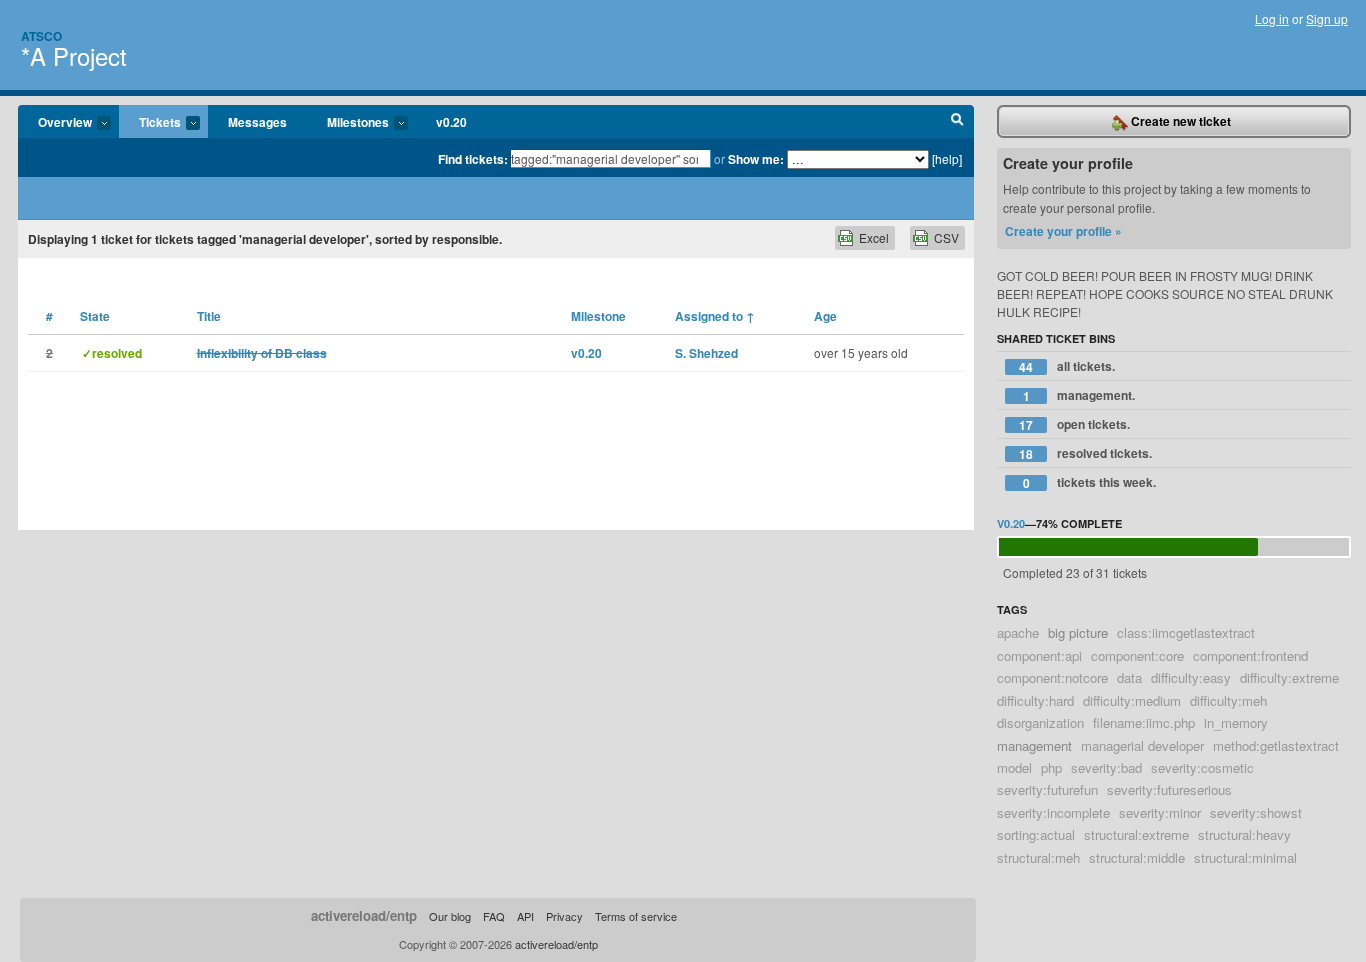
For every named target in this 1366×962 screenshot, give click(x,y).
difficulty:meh (1228, 700)
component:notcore (1052, 677)
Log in (1272, 18)
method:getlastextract (1276, 745)
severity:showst (1256, 812)
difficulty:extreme (1289, 677)
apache (1018, 632)
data (1129, 677)
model (1014, 767)
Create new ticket (1179, 121)
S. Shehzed (706, 353)
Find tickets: (473, 159)
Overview (55, 123)
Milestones (348, 123)
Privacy (564, 916)
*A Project (74, 55)
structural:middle (1137, 857)
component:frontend (1250, 655)
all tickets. (1067, 366)
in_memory (1236, 722)
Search (957, 122)
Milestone (598, 316)
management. (1079, 395)
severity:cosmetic (1202, 767)
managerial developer (1142, 745)
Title (209, 316)
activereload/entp (364, 915)
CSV (946, 237)
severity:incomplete (1053, 812)
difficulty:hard (1035, 700)
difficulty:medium (1132, 700)
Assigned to (715, 316)
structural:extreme (1136, 834)
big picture (1078, 632)
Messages (257, 122)
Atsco (41, 36)
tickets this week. (1090, 482)
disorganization (1040, 722)
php (1051, 767)
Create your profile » (1063, 231)
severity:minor (1160, 812)
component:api (1039, 655)
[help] (947, 158)
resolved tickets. (1085, 453)
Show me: (756, 159)
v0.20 (451, 122)
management (1034, 745)
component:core (1137, 655)
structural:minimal (1245, 857)
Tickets (150, 123)
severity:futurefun (1047, 789)
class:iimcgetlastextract (1186, 632)
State (95, 316)
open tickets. (1074, 424)
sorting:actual (1036, 834)
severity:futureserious (1169, 789)
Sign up (1327, 18)
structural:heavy (1244, 834)
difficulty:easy (1191, 677)
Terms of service (636, 916)
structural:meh (1038, 857)
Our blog (450, 916)
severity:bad (1106, 767)
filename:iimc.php (1144, 722)
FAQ (494, 916)
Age (825, 316)
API (525, 916)
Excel (874, 237)
